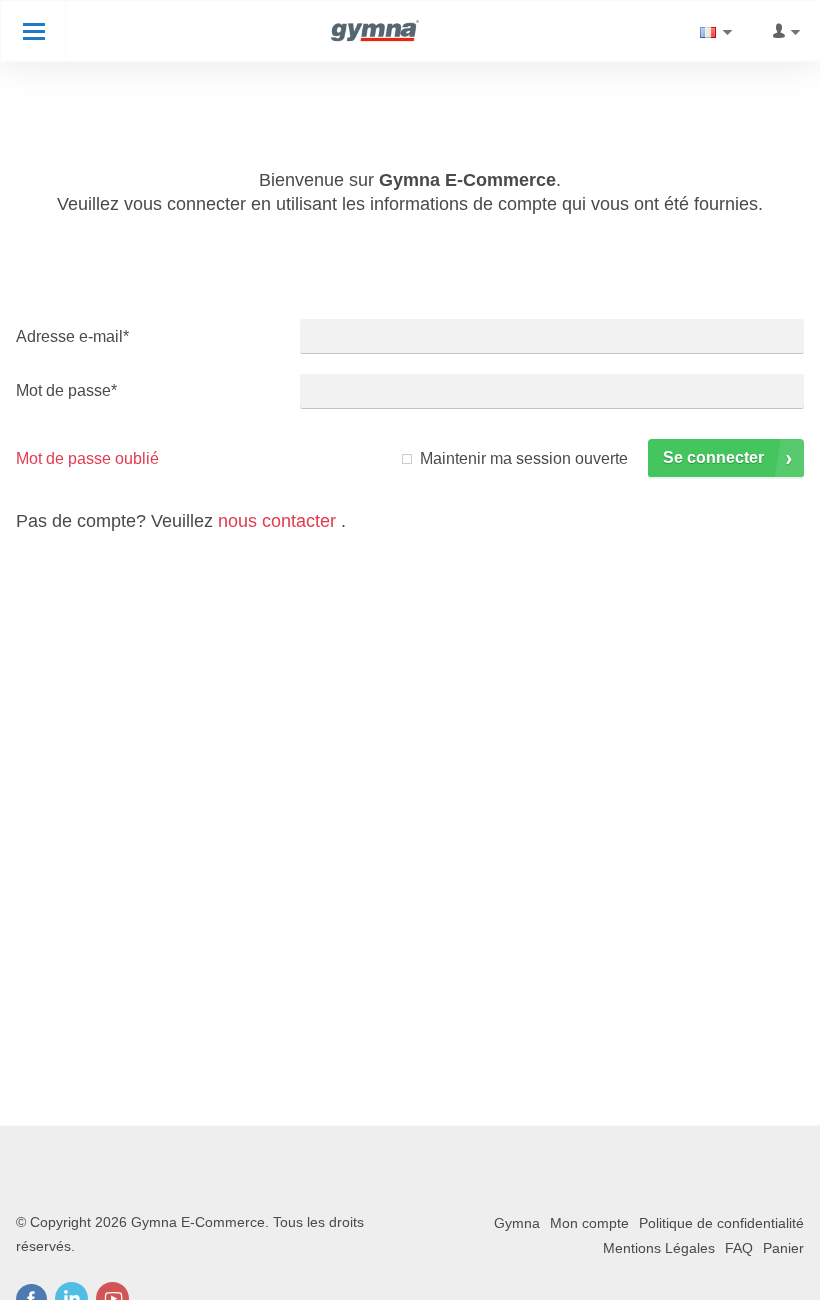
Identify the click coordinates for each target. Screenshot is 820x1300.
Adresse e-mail (72, 336)
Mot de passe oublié (87, 458)
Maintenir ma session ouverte (524, 458)
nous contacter (277, 521)
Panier (783, 1248)
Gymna (517, 1223)
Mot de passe (66, 390)
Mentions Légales (659, 1248)
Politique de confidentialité (721, 1223)
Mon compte (589, 1223)
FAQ (739, 1248)
